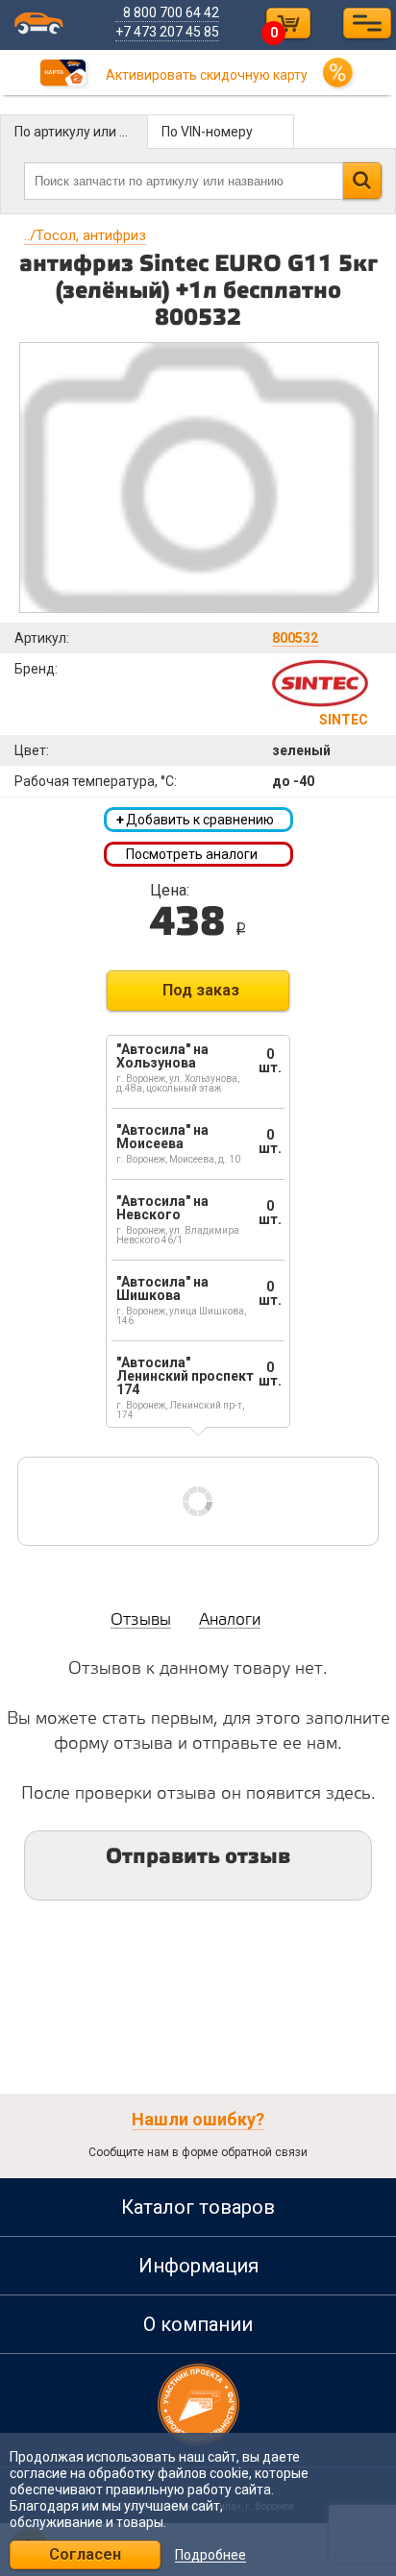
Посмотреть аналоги (192, 854)
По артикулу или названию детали (81, 132)
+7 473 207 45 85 (167, 32)
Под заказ (201, 990)
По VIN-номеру (207, 132)
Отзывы (141, 1620)
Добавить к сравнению (195, 820)
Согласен (85, 2554)
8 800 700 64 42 (171, 12)
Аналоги (230, 1620)
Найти (362, 181)
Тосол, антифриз (85, 235)
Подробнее (210, 2555)
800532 (295, 638)
